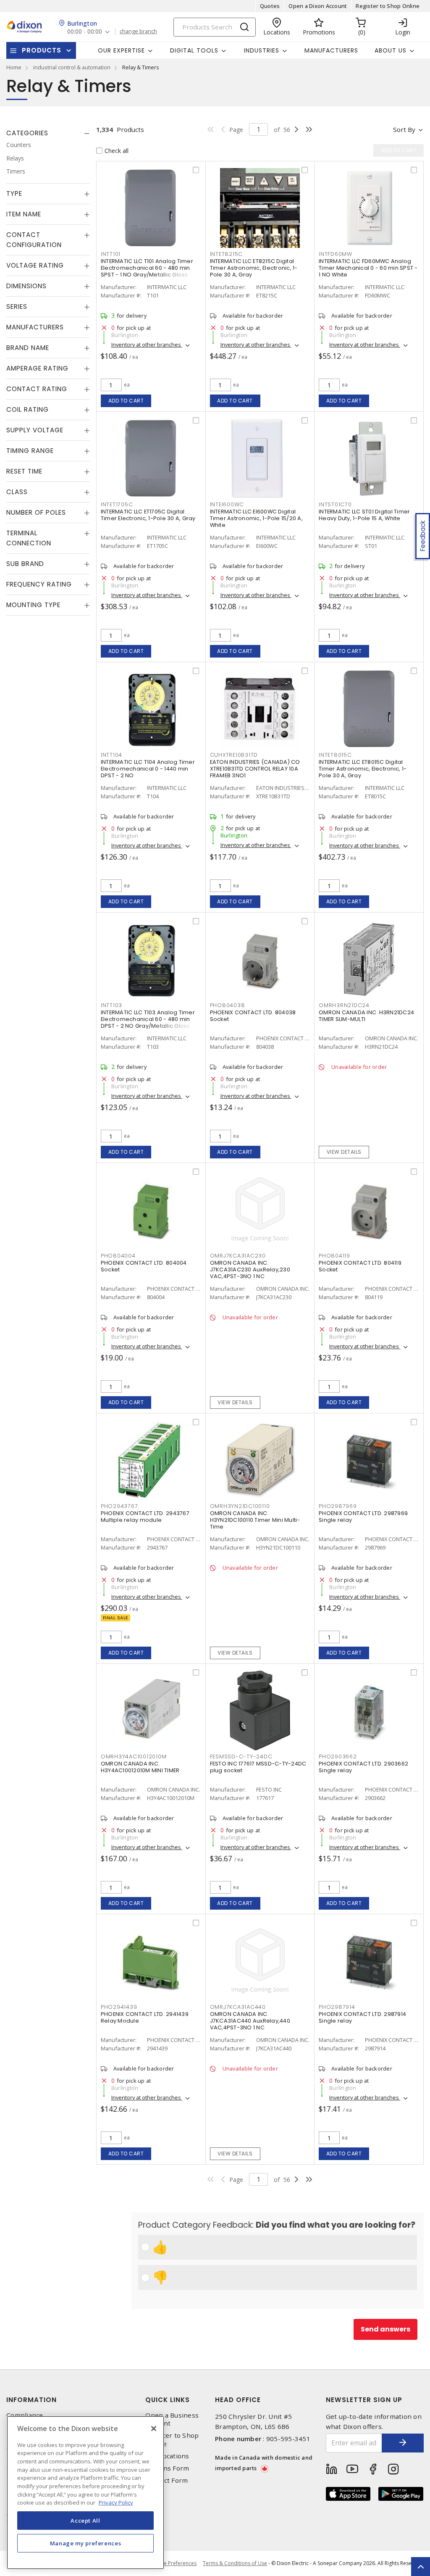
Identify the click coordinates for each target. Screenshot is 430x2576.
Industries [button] (262, 50)
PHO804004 (118, 1256)
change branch (138, 32)
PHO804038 (228, 1005)
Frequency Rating (39, 584)
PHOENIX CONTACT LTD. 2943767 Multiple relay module (145, 1517)
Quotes (270, 6)
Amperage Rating (37, 368)
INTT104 (111, 755)
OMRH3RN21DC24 (344, 1005)
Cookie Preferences (173, 2563)
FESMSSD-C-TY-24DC (241, 1756)
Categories (27, 133)
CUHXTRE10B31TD (234, 755)
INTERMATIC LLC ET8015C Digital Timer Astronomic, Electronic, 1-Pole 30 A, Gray (363, 769)
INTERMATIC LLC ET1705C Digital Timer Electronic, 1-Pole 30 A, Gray (148, 515)
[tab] (48, 133)
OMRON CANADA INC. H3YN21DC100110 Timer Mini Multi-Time (255, 1520)
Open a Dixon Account (318, 6)
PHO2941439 (119, 2007)
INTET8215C (227, 254)
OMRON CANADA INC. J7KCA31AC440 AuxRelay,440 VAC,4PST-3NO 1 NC (250, 2021)
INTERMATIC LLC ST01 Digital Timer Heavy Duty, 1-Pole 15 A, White (364, 515)
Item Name (24, 214)
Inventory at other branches (147, 345)
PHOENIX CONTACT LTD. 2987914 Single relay (362, 2017)
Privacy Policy (116, 2502)
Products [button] (42, 50)
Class (17, 492)
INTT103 (111, 1005)
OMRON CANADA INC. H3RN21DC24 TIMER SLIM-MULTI (366, 1016)
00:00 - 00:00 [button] (85, 32)
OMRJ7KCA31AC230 (238, 1256)
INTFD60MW (336, 254)
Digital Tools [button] (194, 50)
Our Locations (167, 2456)
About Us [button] (391, 50)
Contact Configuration (34, 240)
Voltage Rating (35, 265)
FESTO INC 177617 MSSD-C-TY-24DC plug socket (258, 1767)
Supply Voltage (35, 430)
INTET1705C (117, 504)
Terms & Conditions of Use (235, 2563)
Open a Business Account (172, 2419)
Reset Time (24, 471)
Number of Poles (36, 512)
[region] (85, 2493)
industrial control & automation (72, 67)
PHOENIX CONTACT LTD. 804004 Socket (144, 1266)
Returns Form (167, 2468)
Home (14, 67)
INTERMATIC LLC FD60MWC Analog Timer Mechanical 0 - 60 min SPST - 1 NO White (368, 268)
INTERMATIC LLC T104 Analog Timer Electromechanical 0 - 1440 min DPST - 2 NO (148, 769)
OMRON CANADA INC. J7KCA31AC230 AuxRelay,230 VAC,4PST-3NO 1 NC (250, 1270)
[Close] (154, 2429)
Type (14, 193)
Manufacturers (331, 50)
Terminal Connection (29, 538)
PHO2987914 (337, 2007)
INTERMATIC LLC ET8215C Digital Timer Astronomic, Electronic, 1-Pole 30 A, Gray (254, 268)
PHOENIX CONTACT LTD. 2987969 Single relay (363, 1517)
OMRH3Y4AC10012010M (134, 1756)
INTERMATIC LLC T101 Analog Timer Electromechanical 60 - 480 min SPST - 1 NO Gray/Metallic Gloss (147, 268)
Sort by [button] (404, 129)
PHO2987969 (338, 1506)
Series (17, 307)
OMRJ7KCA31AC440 (238, 2007)
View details (344, 1152)
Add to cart (126, 401)
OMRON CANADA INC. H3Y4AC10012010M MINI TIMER (140, 1767)
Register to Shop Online (388, 6)
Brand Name (28, 348)
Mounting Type (33, 605)
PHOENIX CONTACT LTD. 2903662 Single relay (363, 1767)
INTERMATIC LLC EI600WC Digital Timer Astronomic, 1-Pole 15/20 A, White (256, 518)
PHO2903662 (338, 1756)
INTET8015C (335, 755)
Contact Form (166, 2480)
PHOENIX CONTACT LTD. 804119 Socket (360, 1266)
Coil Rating (28, 409)
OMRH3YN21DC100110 (240, 1506)
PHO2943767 (119, 1506)
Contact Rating (37, 389)
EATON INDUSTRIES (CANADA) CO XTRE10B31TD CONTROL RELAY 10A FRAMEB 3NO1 (255, 769)
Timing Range (30, 451)
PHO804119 (334, 1256)
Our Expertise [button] (121, 50)
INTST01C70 (335, 504)
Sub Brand (25, 564)
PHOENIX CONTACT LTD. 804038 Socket (253, 1016)
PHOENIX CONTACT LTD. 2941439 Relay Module (145, 2017)
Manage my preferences (86, 2543)
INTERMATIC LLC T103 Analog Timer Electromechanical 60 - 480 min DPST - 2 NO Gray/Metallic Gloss (148, 1019)
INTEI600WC (227, 504)
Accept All (85, 2521)
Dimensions (26, 286)
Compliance (25, 2415)
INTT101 (111, 254)
